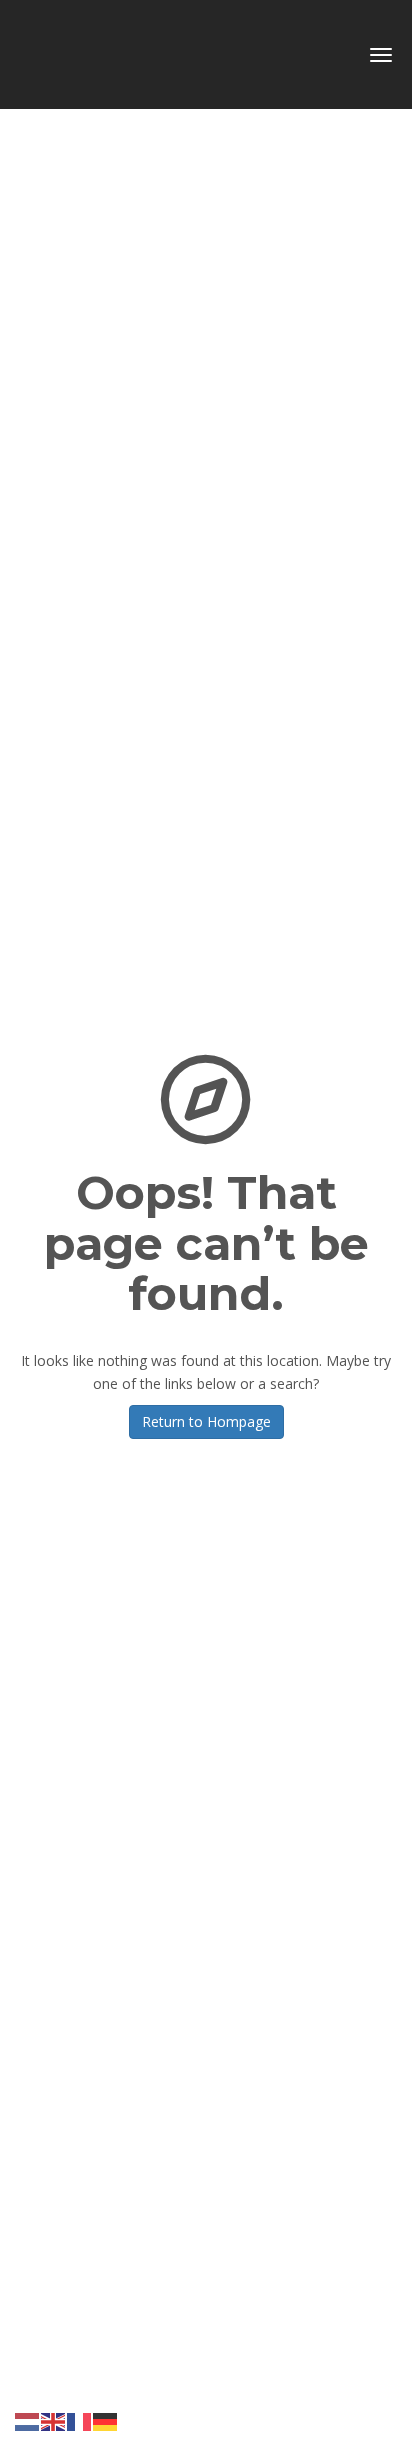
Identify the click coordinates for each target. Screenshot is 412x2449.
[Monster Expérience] (137, 48)
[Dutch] (28, 2420)
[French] (80, 2420)
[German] (106, 2420)
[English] (54, 2420)
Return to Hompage (206, 1421)
